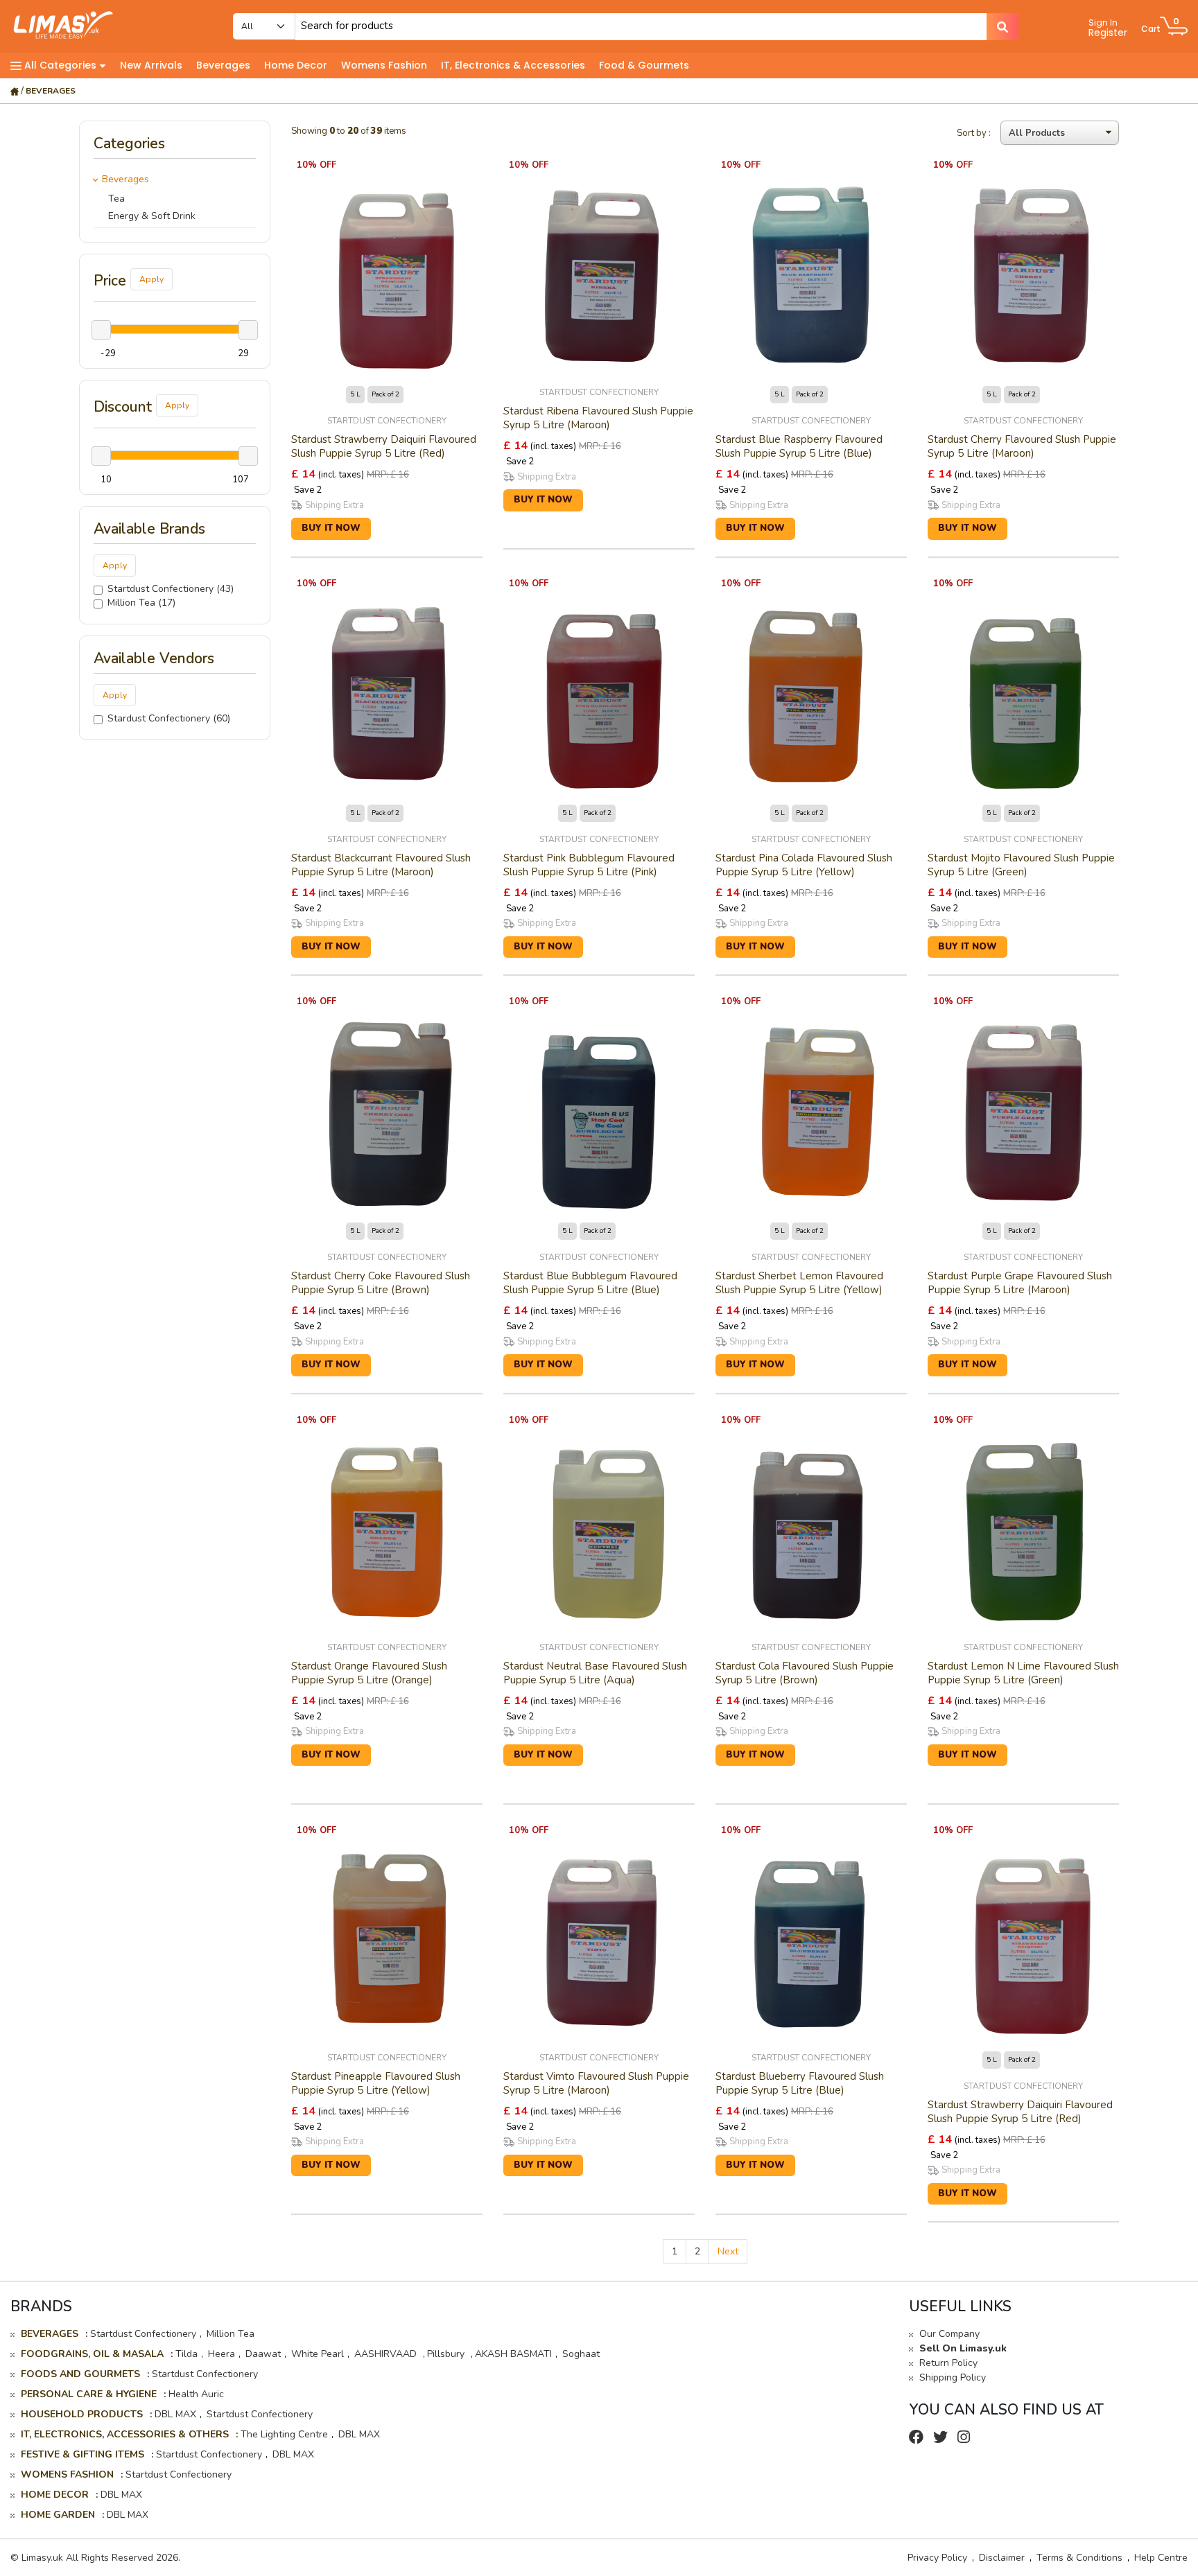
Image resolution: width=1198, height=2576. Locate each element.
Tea (116, 199)
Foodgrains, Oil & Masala (92, 2354)
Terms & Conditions (1079, 2558)
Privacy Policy (937, 2558)
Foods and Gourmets (80, 2374)
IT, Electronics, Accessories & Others (125, 2434)
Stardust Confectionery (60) (169, 718)
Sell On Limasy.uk (963, 2348)
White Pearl (318, 2354)
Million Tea (231, 2334)
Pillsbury (447, 2354)
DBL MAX (175, 2414)
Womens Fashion (384, 65)
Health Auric (196, 2394)
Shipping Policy (953, 2377)
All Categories (60, 65)
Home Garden (58, 2515)
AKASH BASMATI (513, 2354)
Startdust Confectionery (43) (171, 589)
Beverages (223, 65)
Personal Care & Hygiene (89, 2394)
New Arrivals (151, 65)
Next (728, 2251)
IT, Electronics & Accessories (513, 65)
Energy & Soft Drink (152, 216)
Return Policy (948, 2363)
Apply (151, 279)
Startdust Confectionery (143, 2334)
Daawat (263, 2354)
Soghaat (581, 2354)
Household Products (82, 2414)
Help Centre (1161, 2558)
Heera (222, 2354)
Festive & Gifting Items (83, 2454)
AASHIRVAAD (387, 2354)
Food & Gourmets (644, 65)
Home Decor (296, 65)
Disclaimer (1002, 2558)
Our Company (949, 2334)
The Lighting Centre (284, 2434)
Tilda (186, 2354)
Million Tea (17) (141, 603)
